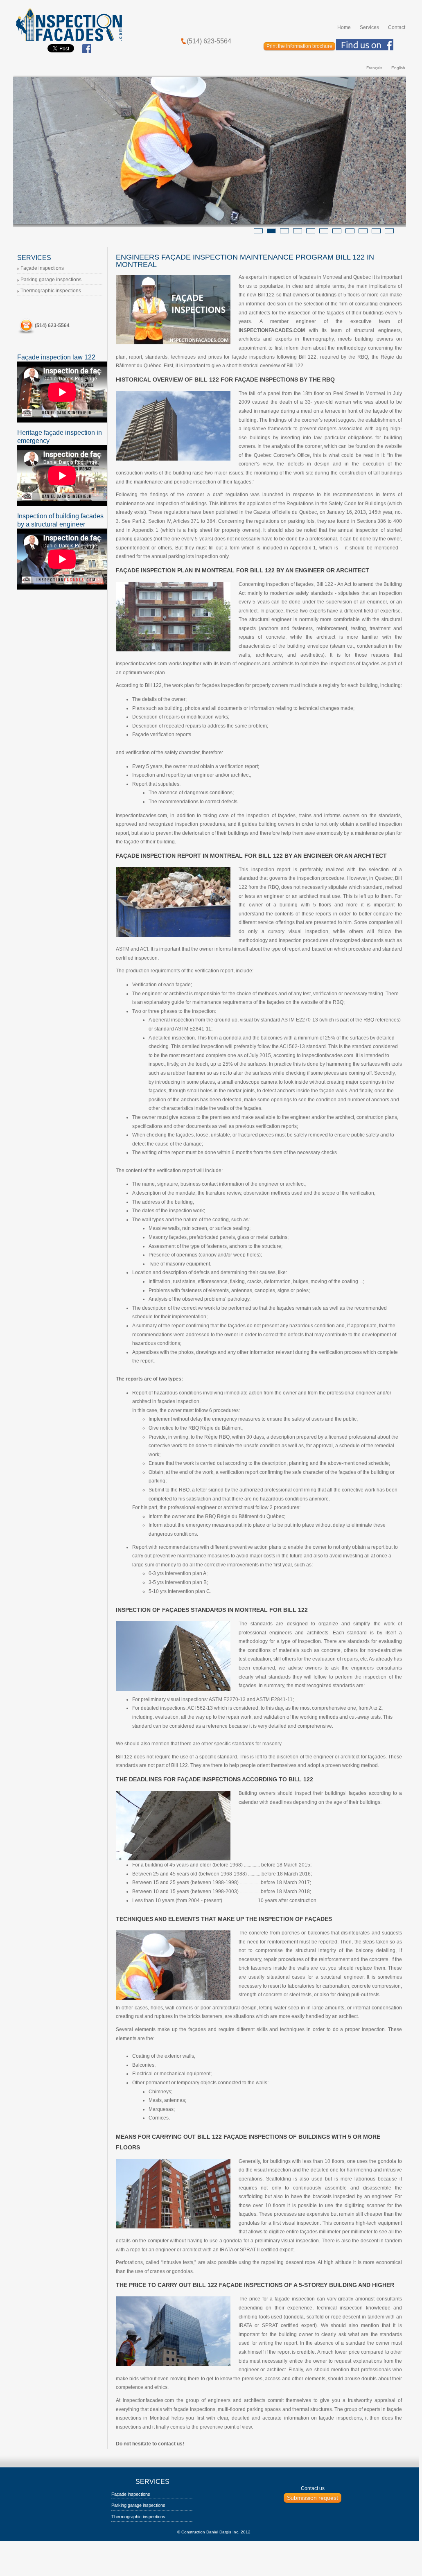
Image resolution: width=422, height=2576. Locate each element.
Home (344, 27)
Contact (397, 27)
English (398, 68)
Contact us (313, 2488)
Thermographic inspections (51, 291)
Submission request (313, 2498)
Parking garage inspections (51, 280)
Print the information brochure (299, 46)
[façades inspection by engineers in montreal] (69, 24)
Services (369, 27)
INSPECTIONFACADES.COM (272, 330)
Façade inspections (42, 268)
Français (374, 68)
